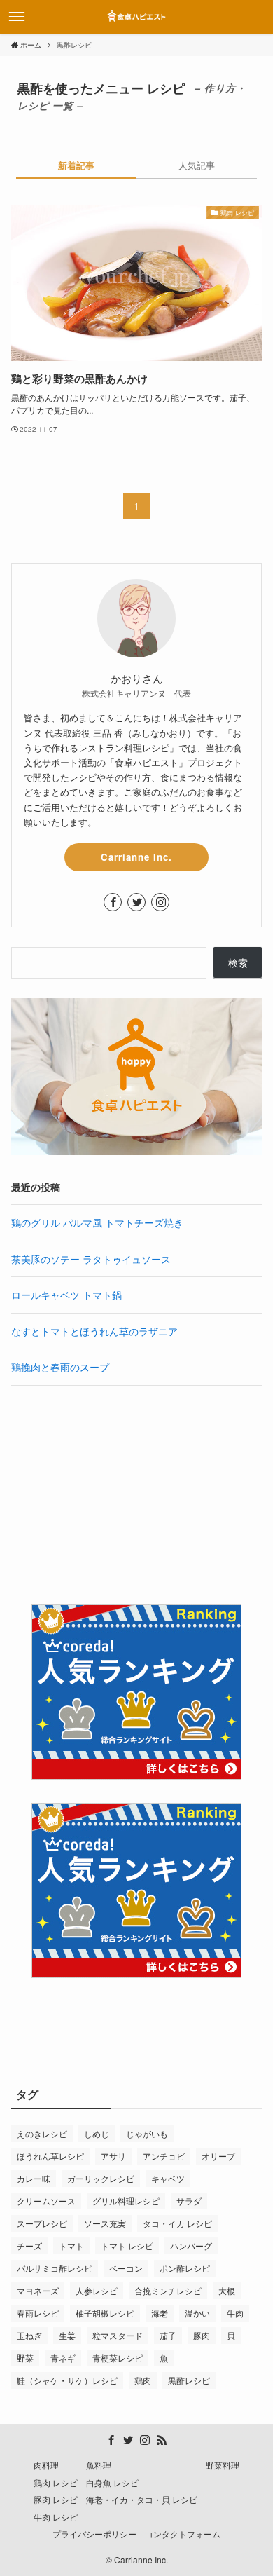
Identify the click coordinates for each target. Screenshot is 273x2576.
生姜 (67, 2335)
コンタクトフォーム (183, 2534)
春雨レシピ (38, 2313)
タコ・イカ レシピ (177, 2223)
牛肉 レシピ (56, 2517)
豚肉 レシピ (56, 2500)
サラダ (189, 2201)
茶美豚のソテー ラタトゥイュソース (91, 1259)
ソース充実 (105, 2223)
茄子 (168, 2335)
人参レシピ (97, 2290)
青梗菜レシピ (118, 2358)
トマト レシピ (127, 2246)
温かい (197, 2313)
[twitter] (136, 902)
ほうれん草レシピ (50, 2156)
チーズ (29, 2246)
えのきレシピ (42, 2133)
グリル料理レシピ (126, 2201)
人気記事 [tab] (197, 165)
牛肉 (235, 2313)
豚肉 (202, 2335)
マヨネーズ (38, 2290)
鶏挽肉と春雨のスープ (60, 1367)
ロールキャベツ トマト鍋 (66, 1295)
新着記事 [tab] (76, 165)
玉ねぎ (29, 2335)
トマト (71, 2246)
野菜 (25, 2358)
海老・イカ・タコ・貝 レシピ (142, 2500)
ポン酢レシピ (185, 2268)
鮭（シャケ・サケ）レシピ (67, 2380)
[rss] (162, 2440)
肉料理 (46, 2465)
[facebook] (113, 902)
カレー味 (34, 2178)
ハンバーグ (191, 2246)
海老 (160, 2313)
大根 (227, 2290)
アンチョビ (164, 2156)
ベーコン (126, 2268)
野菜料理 (223, 2465)
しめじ (97, 2133)
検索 (238, 962)
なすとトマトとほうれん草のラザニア (94, 1331)
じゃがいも (147, 2133)
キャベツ (168, 2178)
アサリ (113, 2156)
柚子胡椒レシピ (105, 2313)
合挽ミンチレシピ (168, 2290)
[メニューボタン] (17, 17)
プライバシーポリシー (94, 2534)
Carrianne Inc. (136, 857)
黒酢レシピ (189, 2380)
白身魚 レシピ (112, 2483)
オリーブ (218, 2156)
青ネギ (63, 2358)
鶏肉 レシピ (56, 2483)
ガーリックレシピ (101, 2178)
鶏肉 (143, 2380)
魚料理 (99, 2465)
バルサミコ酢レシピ (55, 2268)
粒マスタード (118, 2335)
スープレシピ (42, 2223)
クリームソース (46, 2201)
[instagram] (160, 902)
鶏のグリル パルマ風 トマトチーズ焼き (97, 1222)
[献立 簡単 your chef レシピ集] (136, 17)
